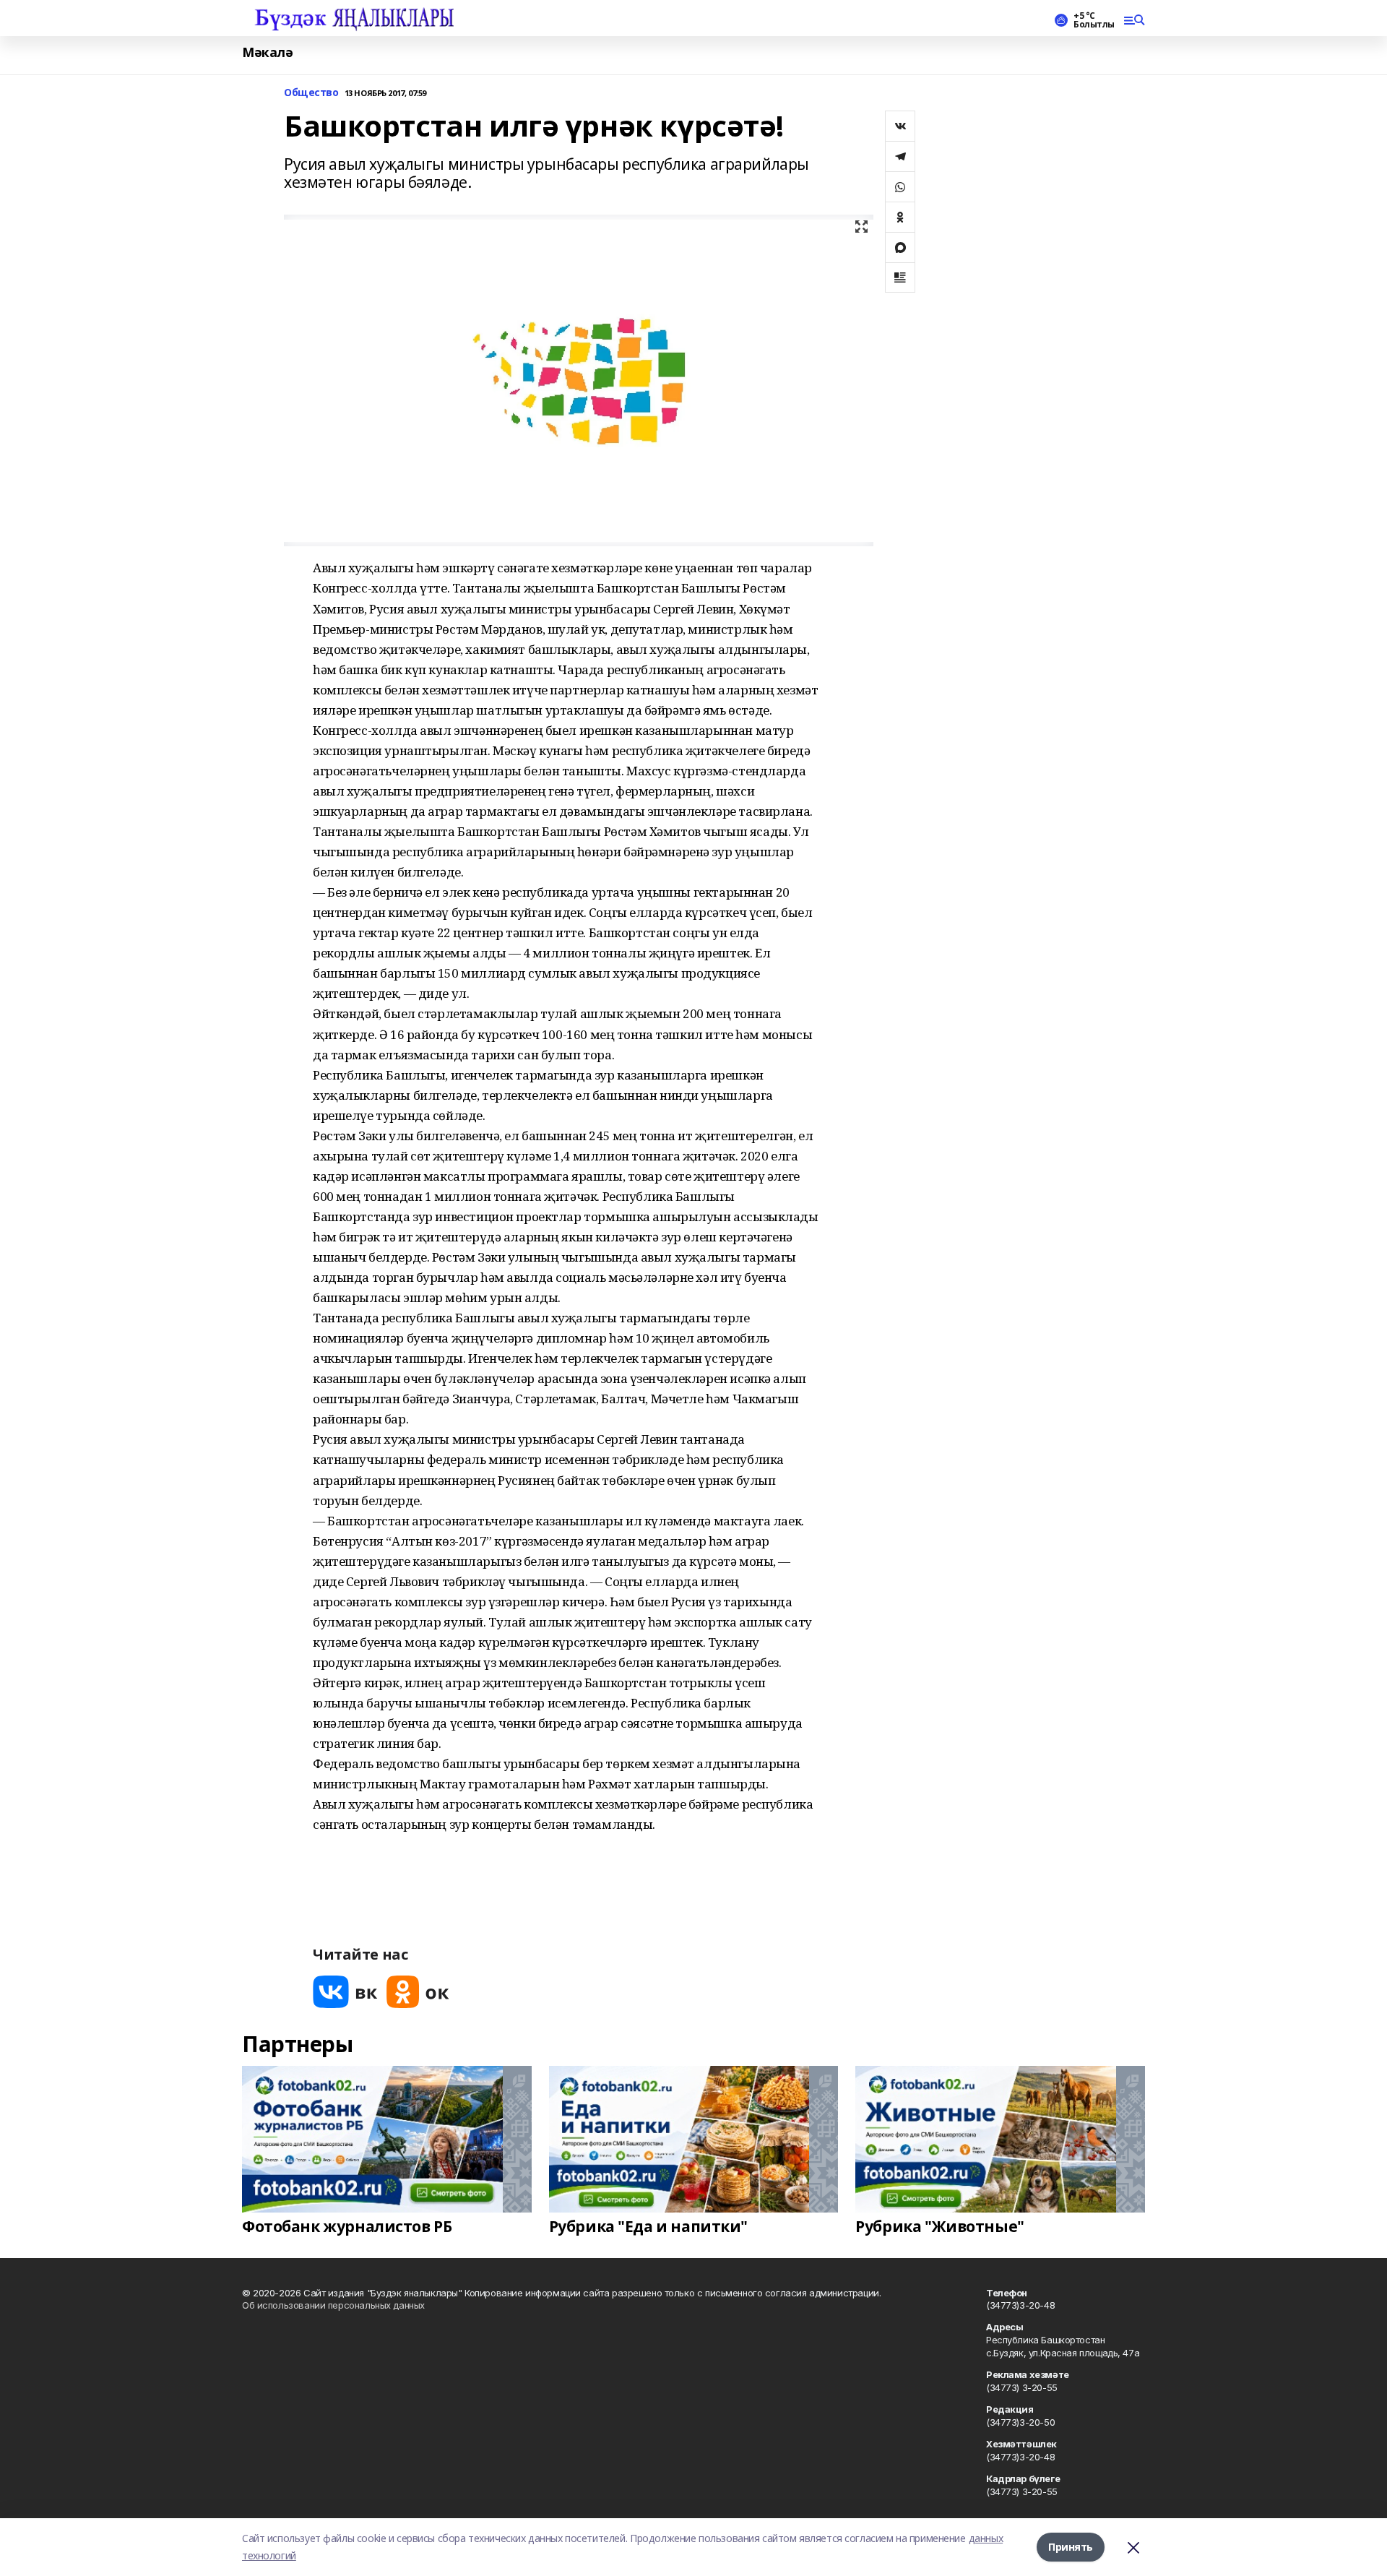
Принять (1071, 2547)
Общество (311, 93)
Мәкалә (267, 52)
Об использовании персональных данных (333, 2305)
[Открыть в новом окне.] (345, 1992)
